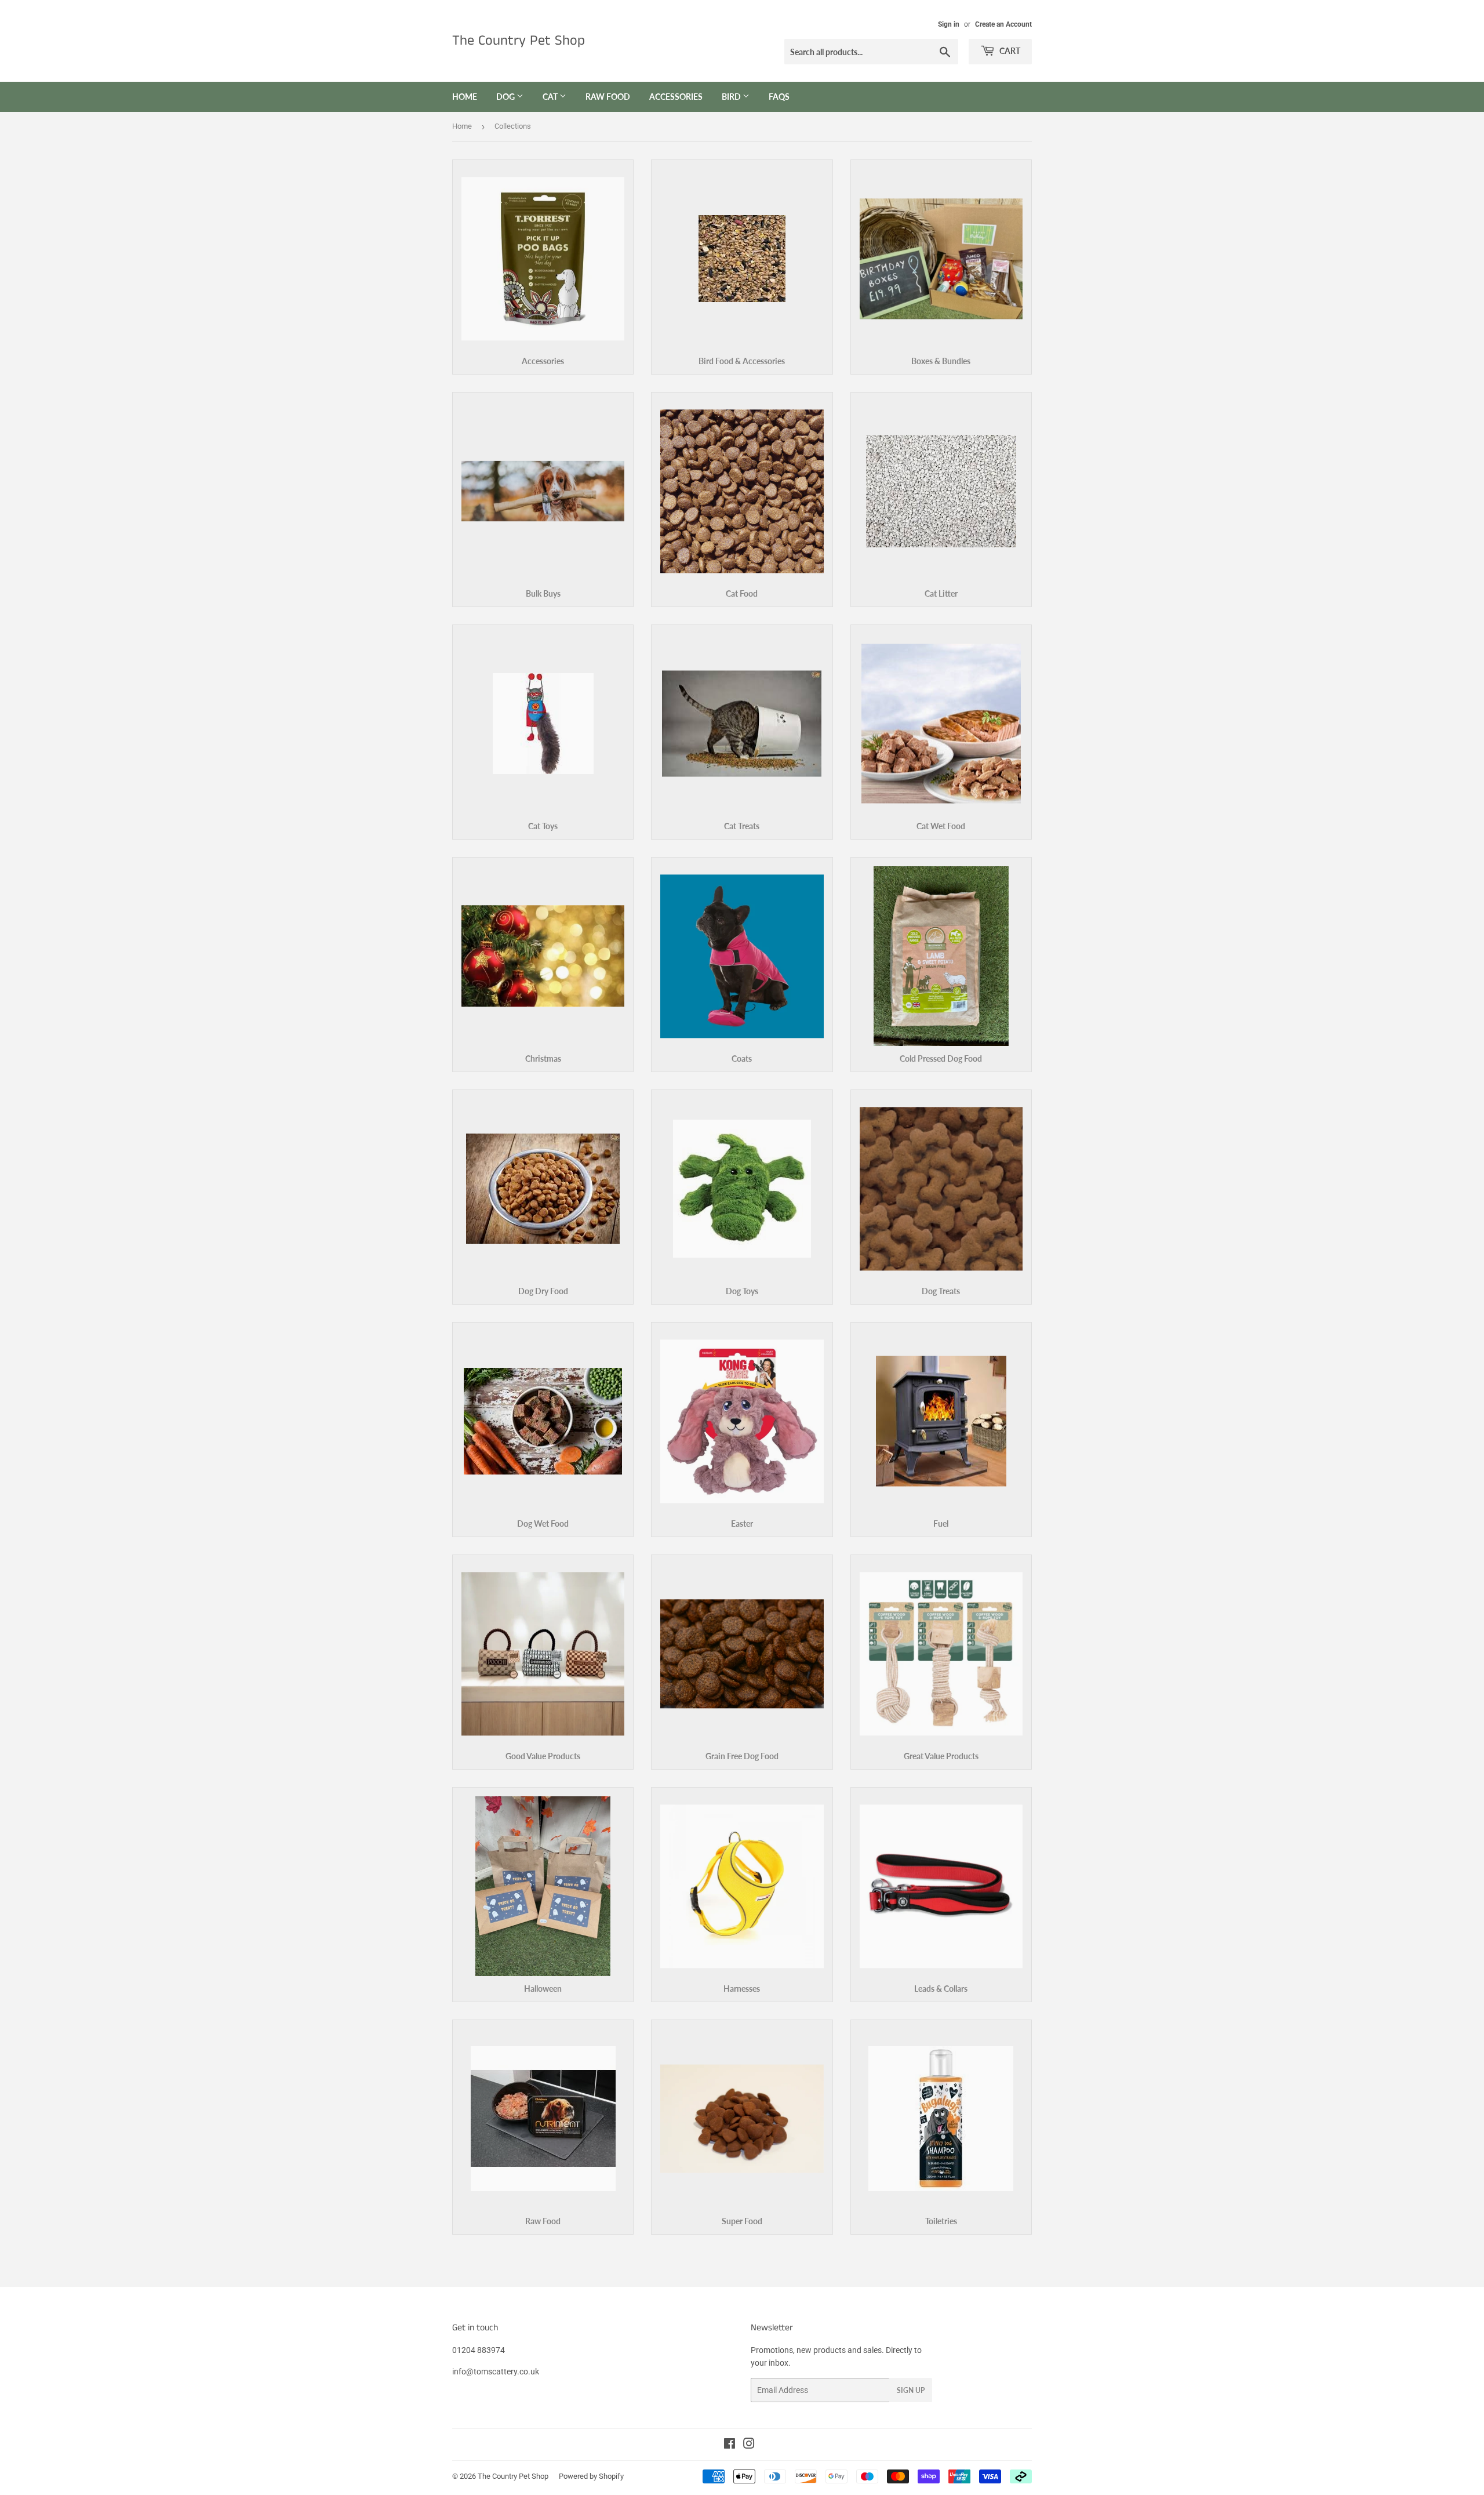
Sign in (949, 24)
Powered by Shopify (591, 2476)
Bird (732, 97)
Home (465, 97)
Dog (506, 97)
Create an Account (1003, 24)
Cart (1009, 51)
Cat (551, 97)
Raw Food (608, 97)
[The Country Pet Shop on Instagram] (749, 2445)
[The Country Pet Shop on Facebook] (730, 2445)
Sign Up (911, 2390)
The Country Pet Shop (519, 41)
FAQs (779, 97)
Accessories (676, 97)
